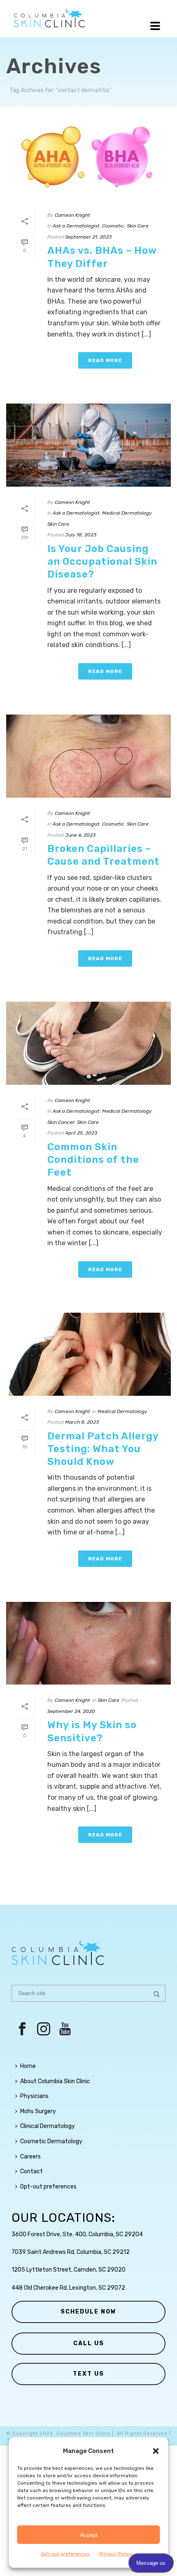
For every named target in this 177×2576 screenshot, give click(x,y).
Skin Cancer (61, 1122)
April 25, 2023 (81, 1133)
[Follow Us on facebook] (22, 2029)
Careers (30, 2157)
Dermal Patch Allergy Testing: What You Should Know (103, 1449)
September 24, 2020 (71, 1711)
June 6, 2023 (80, 835)
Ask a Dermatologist (76, 226)
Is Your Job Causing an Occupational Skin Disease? (102, 562)
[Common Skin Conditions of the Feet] (88, 1043)
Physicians (34, 2096)
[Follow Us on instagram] (44, 2029)
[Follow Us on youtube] (65, 2029)
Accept (89, 2535)
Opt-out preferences (65, 2554)
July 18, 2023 (81, 535)
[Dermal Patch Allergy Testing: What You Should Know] (88, 1354)
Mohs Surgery (38, 2111)
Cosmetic (113, 226)
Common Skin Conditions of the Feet (93, 1160)
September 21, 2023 (88, 237)
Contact (31, 2171)
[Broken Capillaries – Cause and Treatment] (88, 756)
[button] (156, 2451)
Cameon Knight (72, 215)
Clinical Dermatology (48, 2126)
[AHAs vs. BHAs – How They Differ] (88, 158)
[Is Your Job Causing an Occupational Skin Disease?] (88, 445)
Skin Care (138, 226)
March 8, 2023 (82, 1422)
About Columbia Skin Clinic (55, 2081)
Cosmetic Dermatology (51, 2141)
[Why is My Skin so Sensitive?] (88, 1643)
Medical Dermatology (127, 513)
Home (28, 2066)
